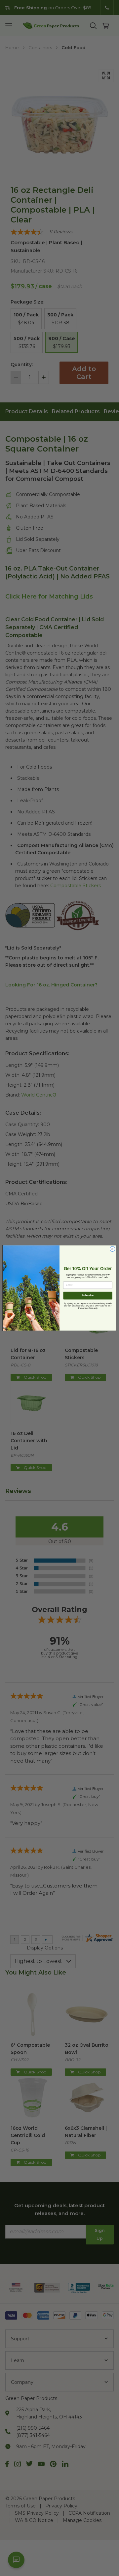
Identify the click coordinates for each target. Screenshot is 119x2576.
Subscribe (88, 1295)
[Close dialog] (112, 1249)
